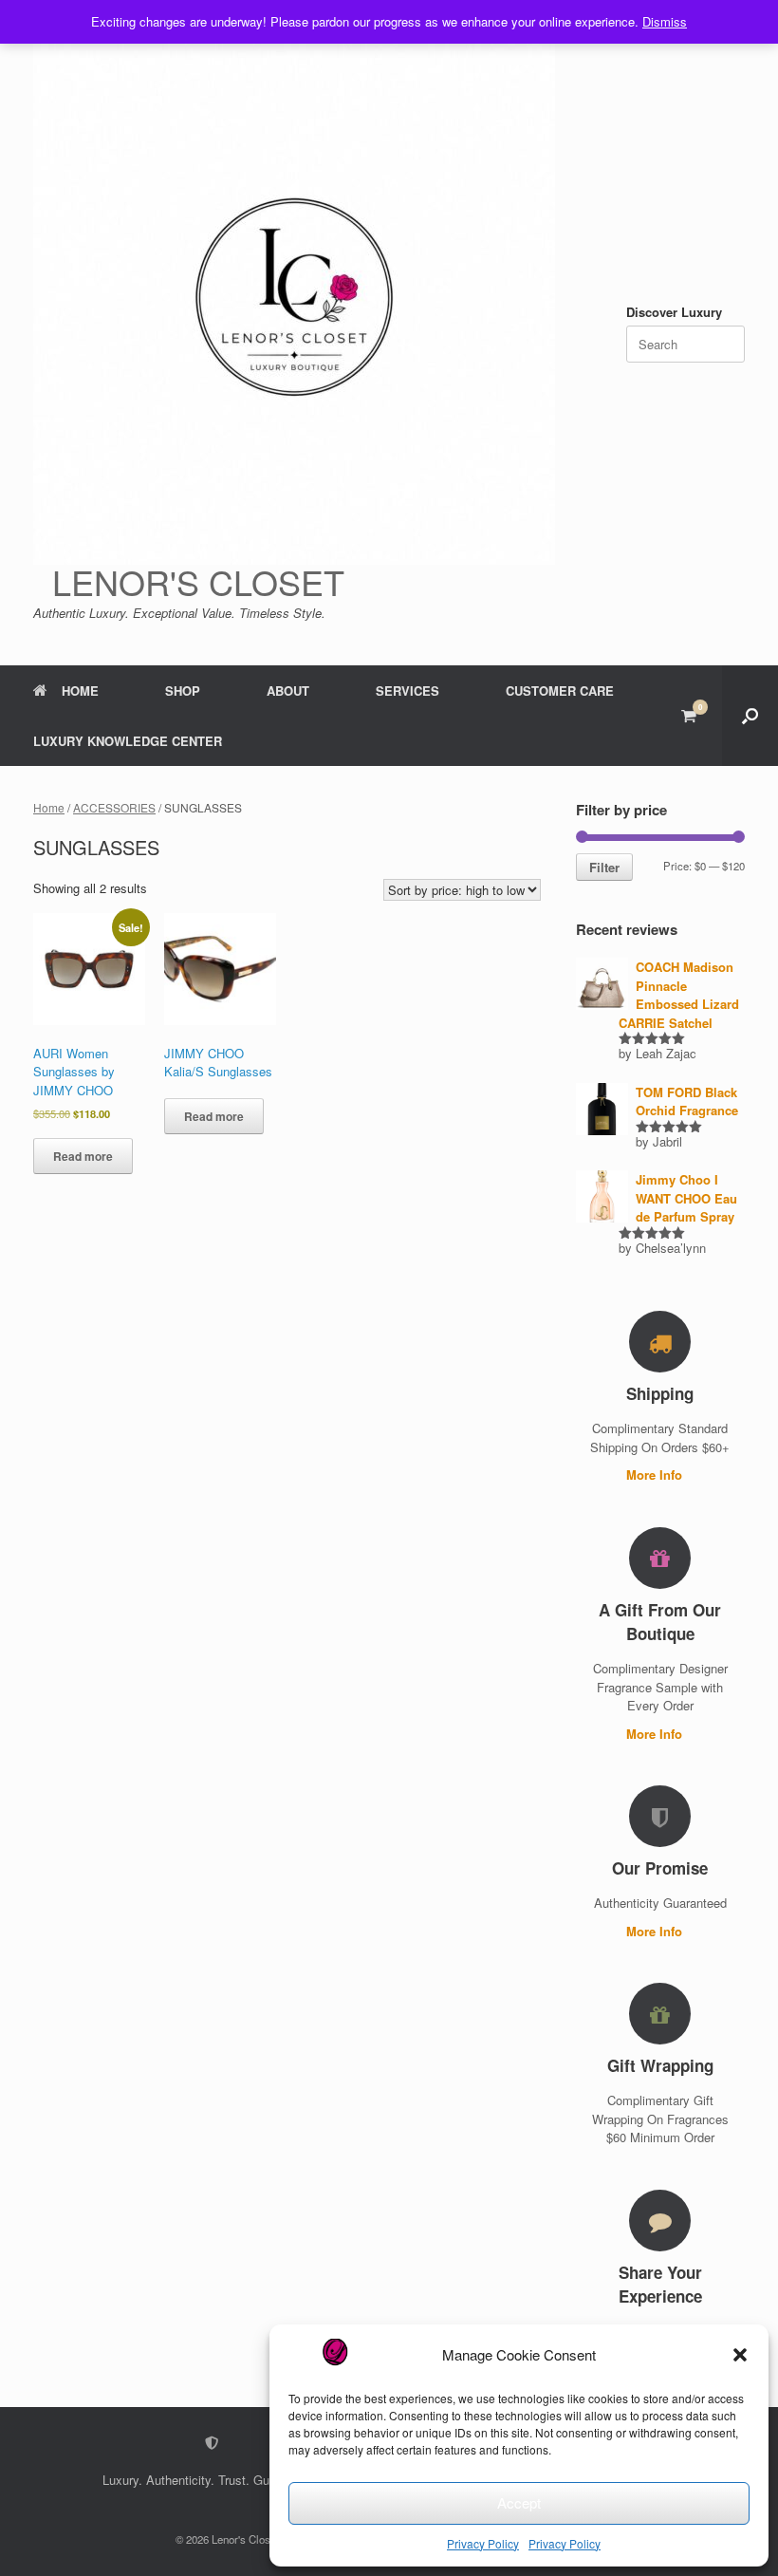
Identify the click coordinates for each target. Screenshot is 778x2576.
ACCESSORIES (114, 807)
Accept (519, 2502)
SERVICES (408, 691)
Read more (83, 1156)
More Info (656, 1475)
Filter (604, 867)
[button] (740, 2355)
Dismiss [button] (665, 21)
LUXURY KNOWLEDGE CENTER (128, 741)
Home (49, 807)
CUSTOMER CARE (560, 691)
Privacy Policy (483, 2543)
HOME (80, 691)
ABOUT (288, 691)
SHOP (183, 691)
